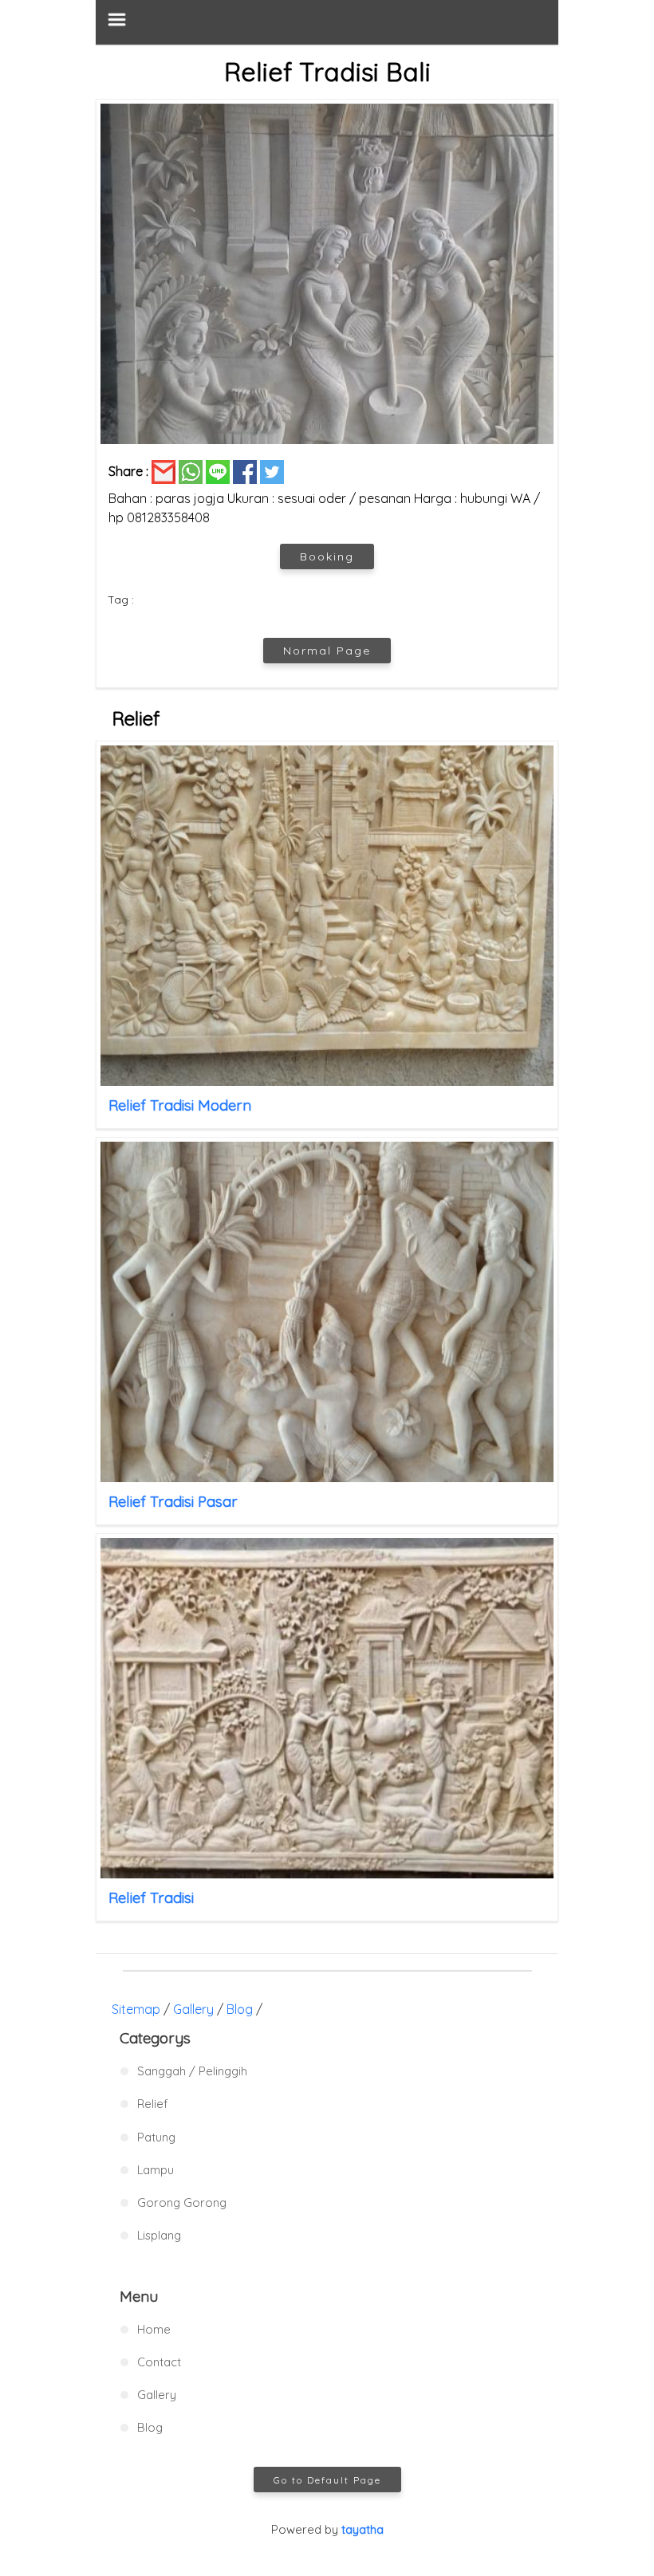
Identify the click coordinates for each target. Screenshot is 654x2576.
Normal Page (327, 651)
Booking (327, 556)
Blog (240, 2009)
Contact (159, 2362)
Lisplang (159, 2235)
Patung (156, 2137)
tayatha (362, 2529)
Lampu (156, 2170)
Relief (152, 2104)
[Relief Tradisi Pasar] (327, 1312)
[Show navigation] (327, 22)
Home (154, 2329)
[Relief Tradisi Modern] (327, 916)
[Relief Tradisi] (327, 1708)
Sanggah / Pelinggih (192, 2071)
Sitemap (136, 2009)
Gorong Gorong (182, 2202)
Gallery (193, 2009)
